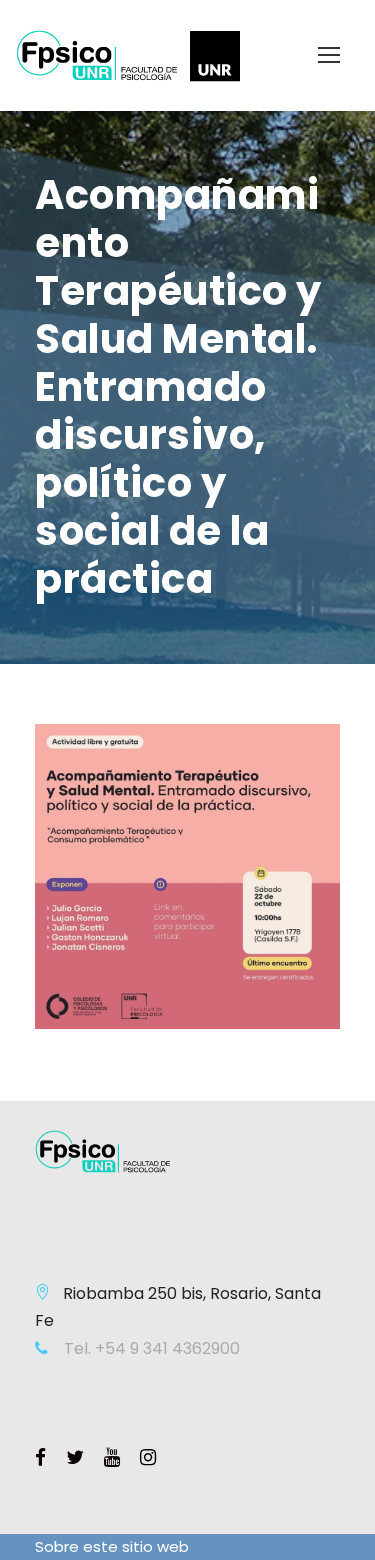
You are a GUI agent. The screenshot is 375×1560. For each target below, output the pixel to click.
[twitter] (75, 1458)
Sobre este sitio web (112, 1546)
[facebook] (40, 1458)
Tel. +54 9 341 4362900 (150, 1348)
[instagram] (148, 1458)
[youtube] (112, 1458)
